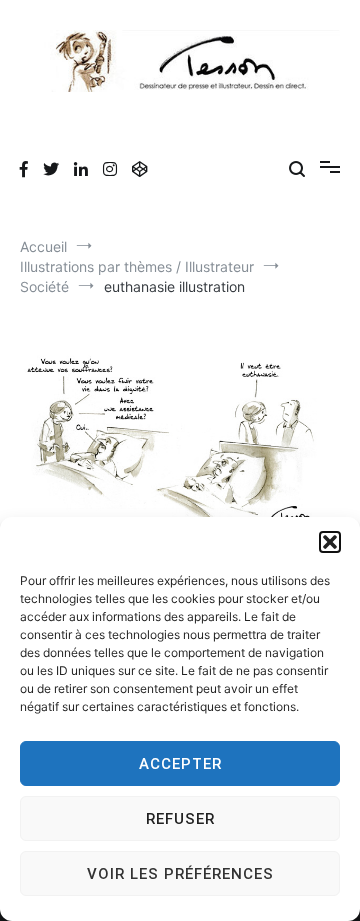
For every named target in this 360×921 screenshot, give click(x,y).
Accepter (180, 764)
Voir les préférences (180, 874)
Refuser (180, 819)
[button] (330, 542)
